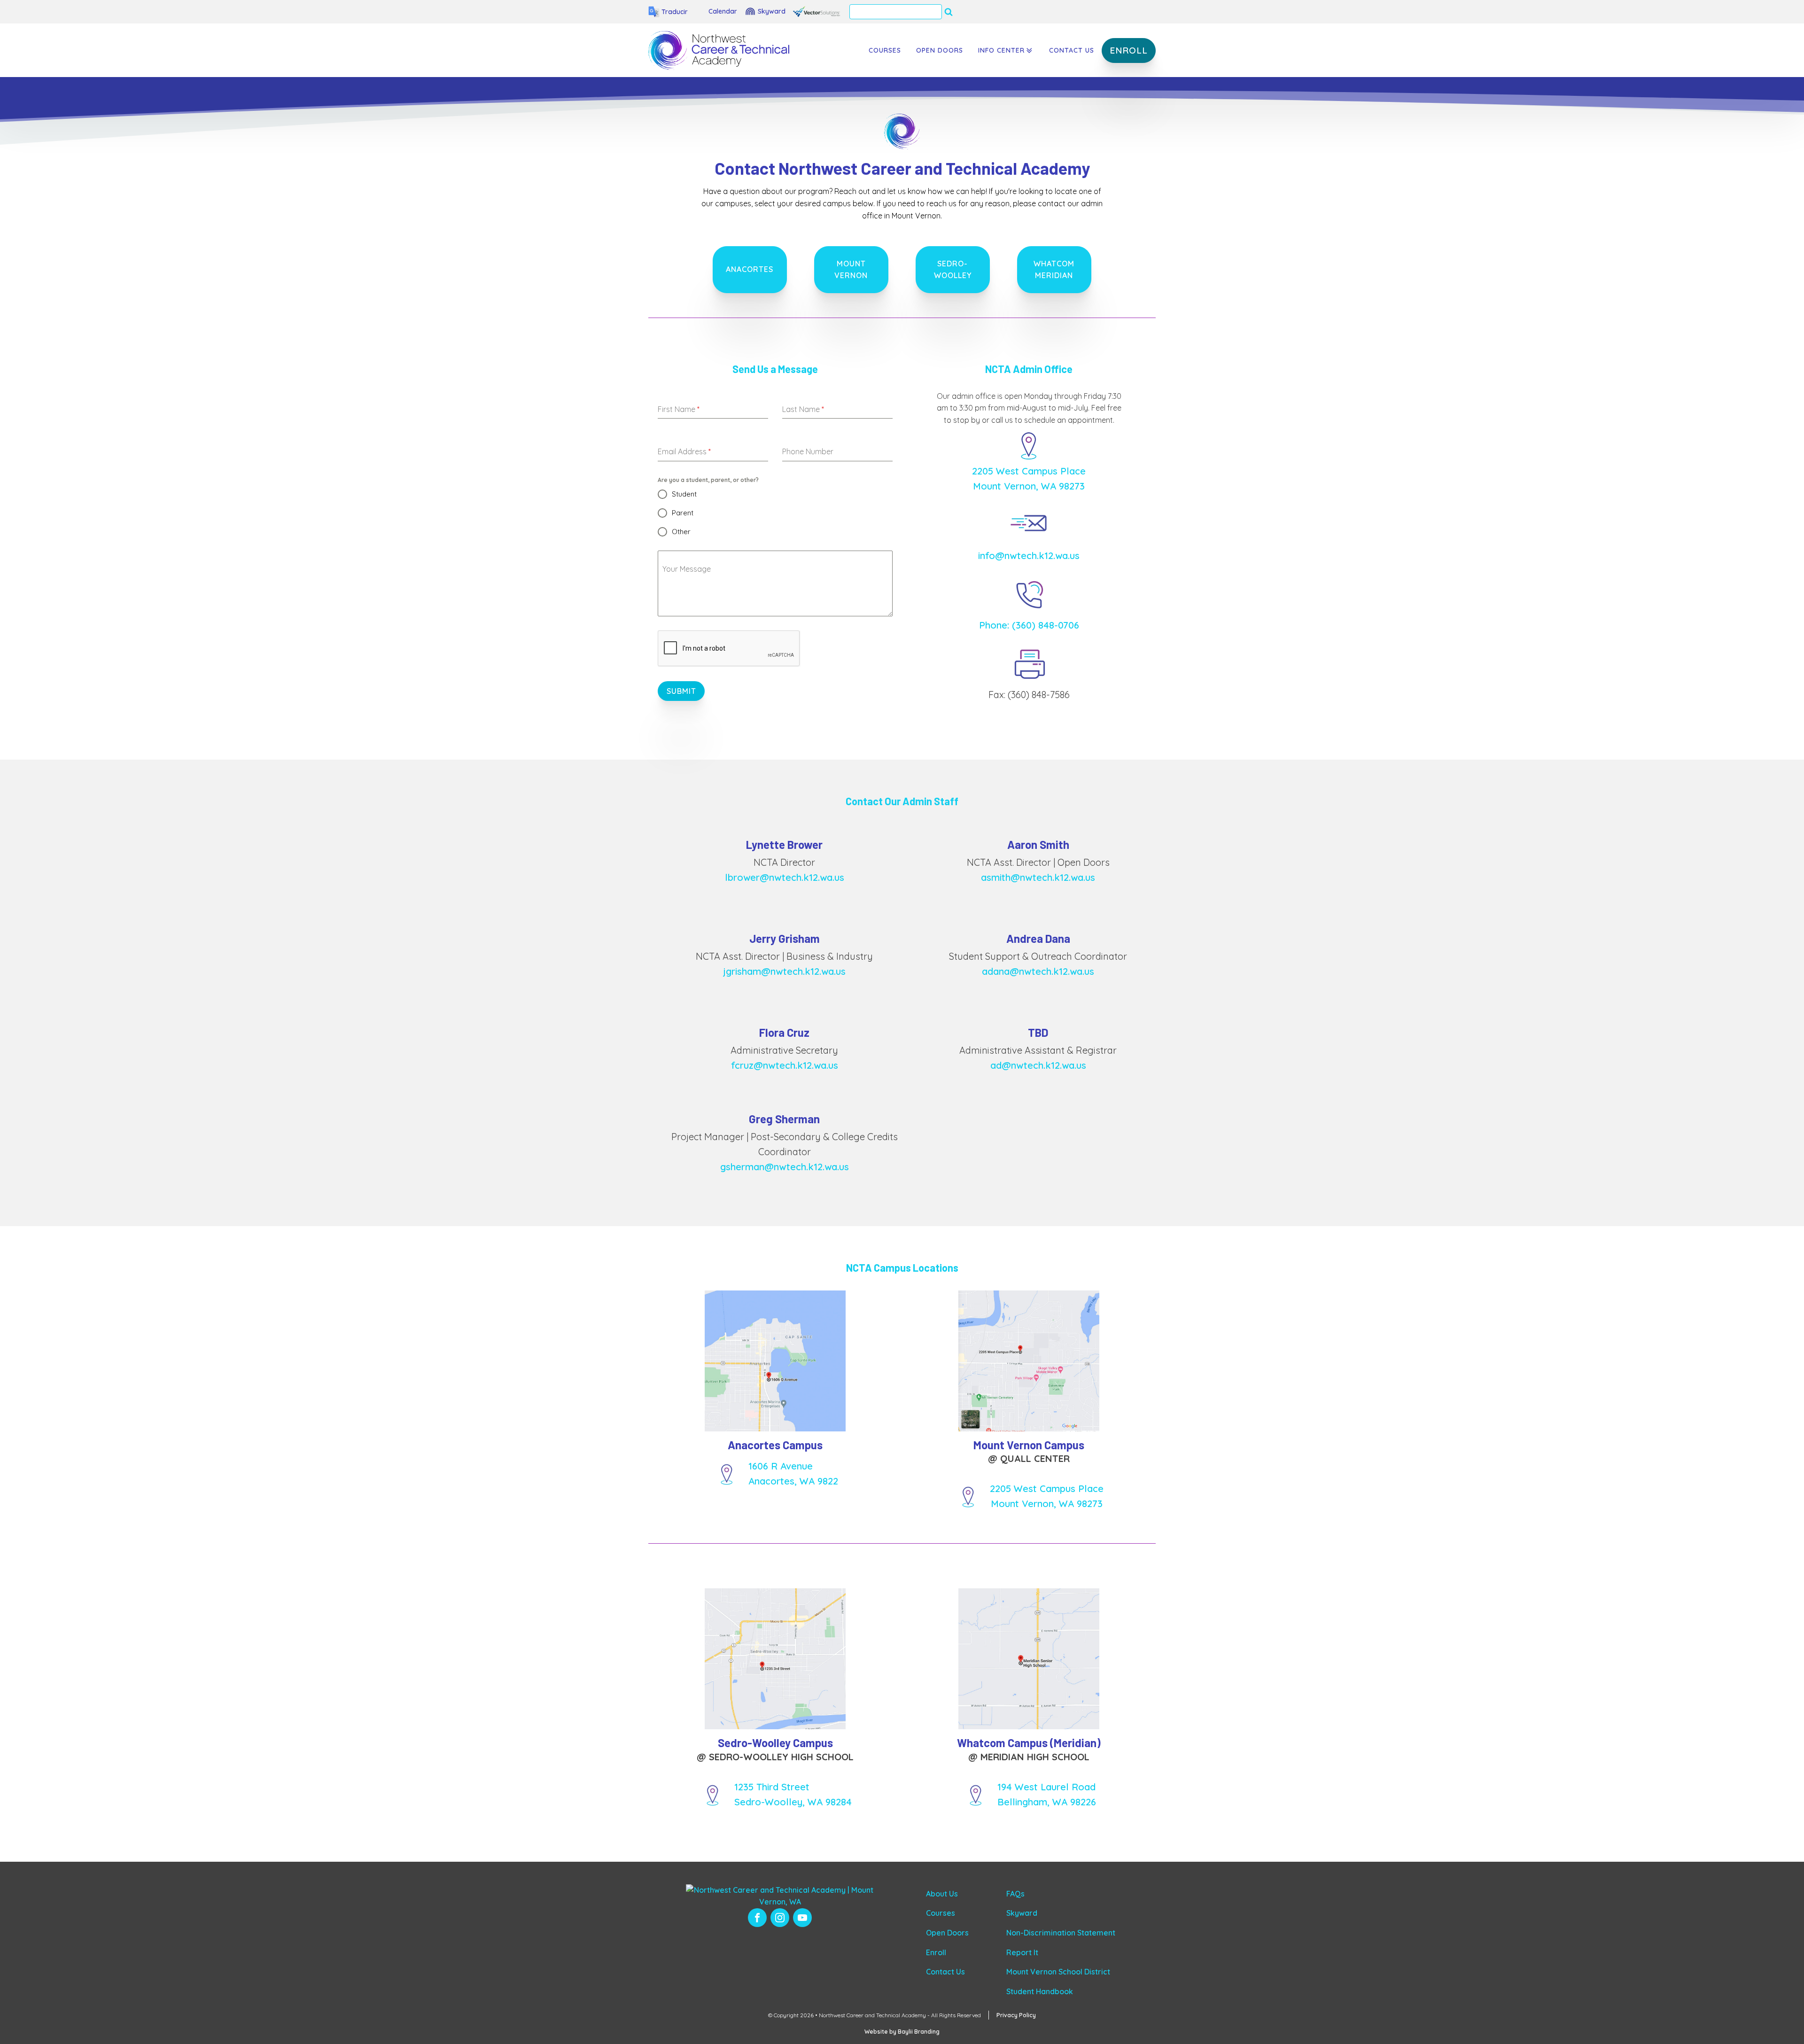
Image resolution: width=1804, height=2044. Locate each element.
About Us (942, 1894)
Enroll (936, 1952)
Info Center (1001, 50)
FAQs (1015, 1894)
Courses (885, 50)
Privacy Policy (1016, 2015)
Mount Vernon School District (1058, 1972)
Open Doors (940, 50)
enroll (1129, 50)
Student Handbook (1040, 1991)
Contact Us (1072, 50)
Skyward (1022, 1913)
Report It (1022, 1952)
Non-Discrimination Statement (1061, 1933)
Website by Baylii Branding (902, 2032)
